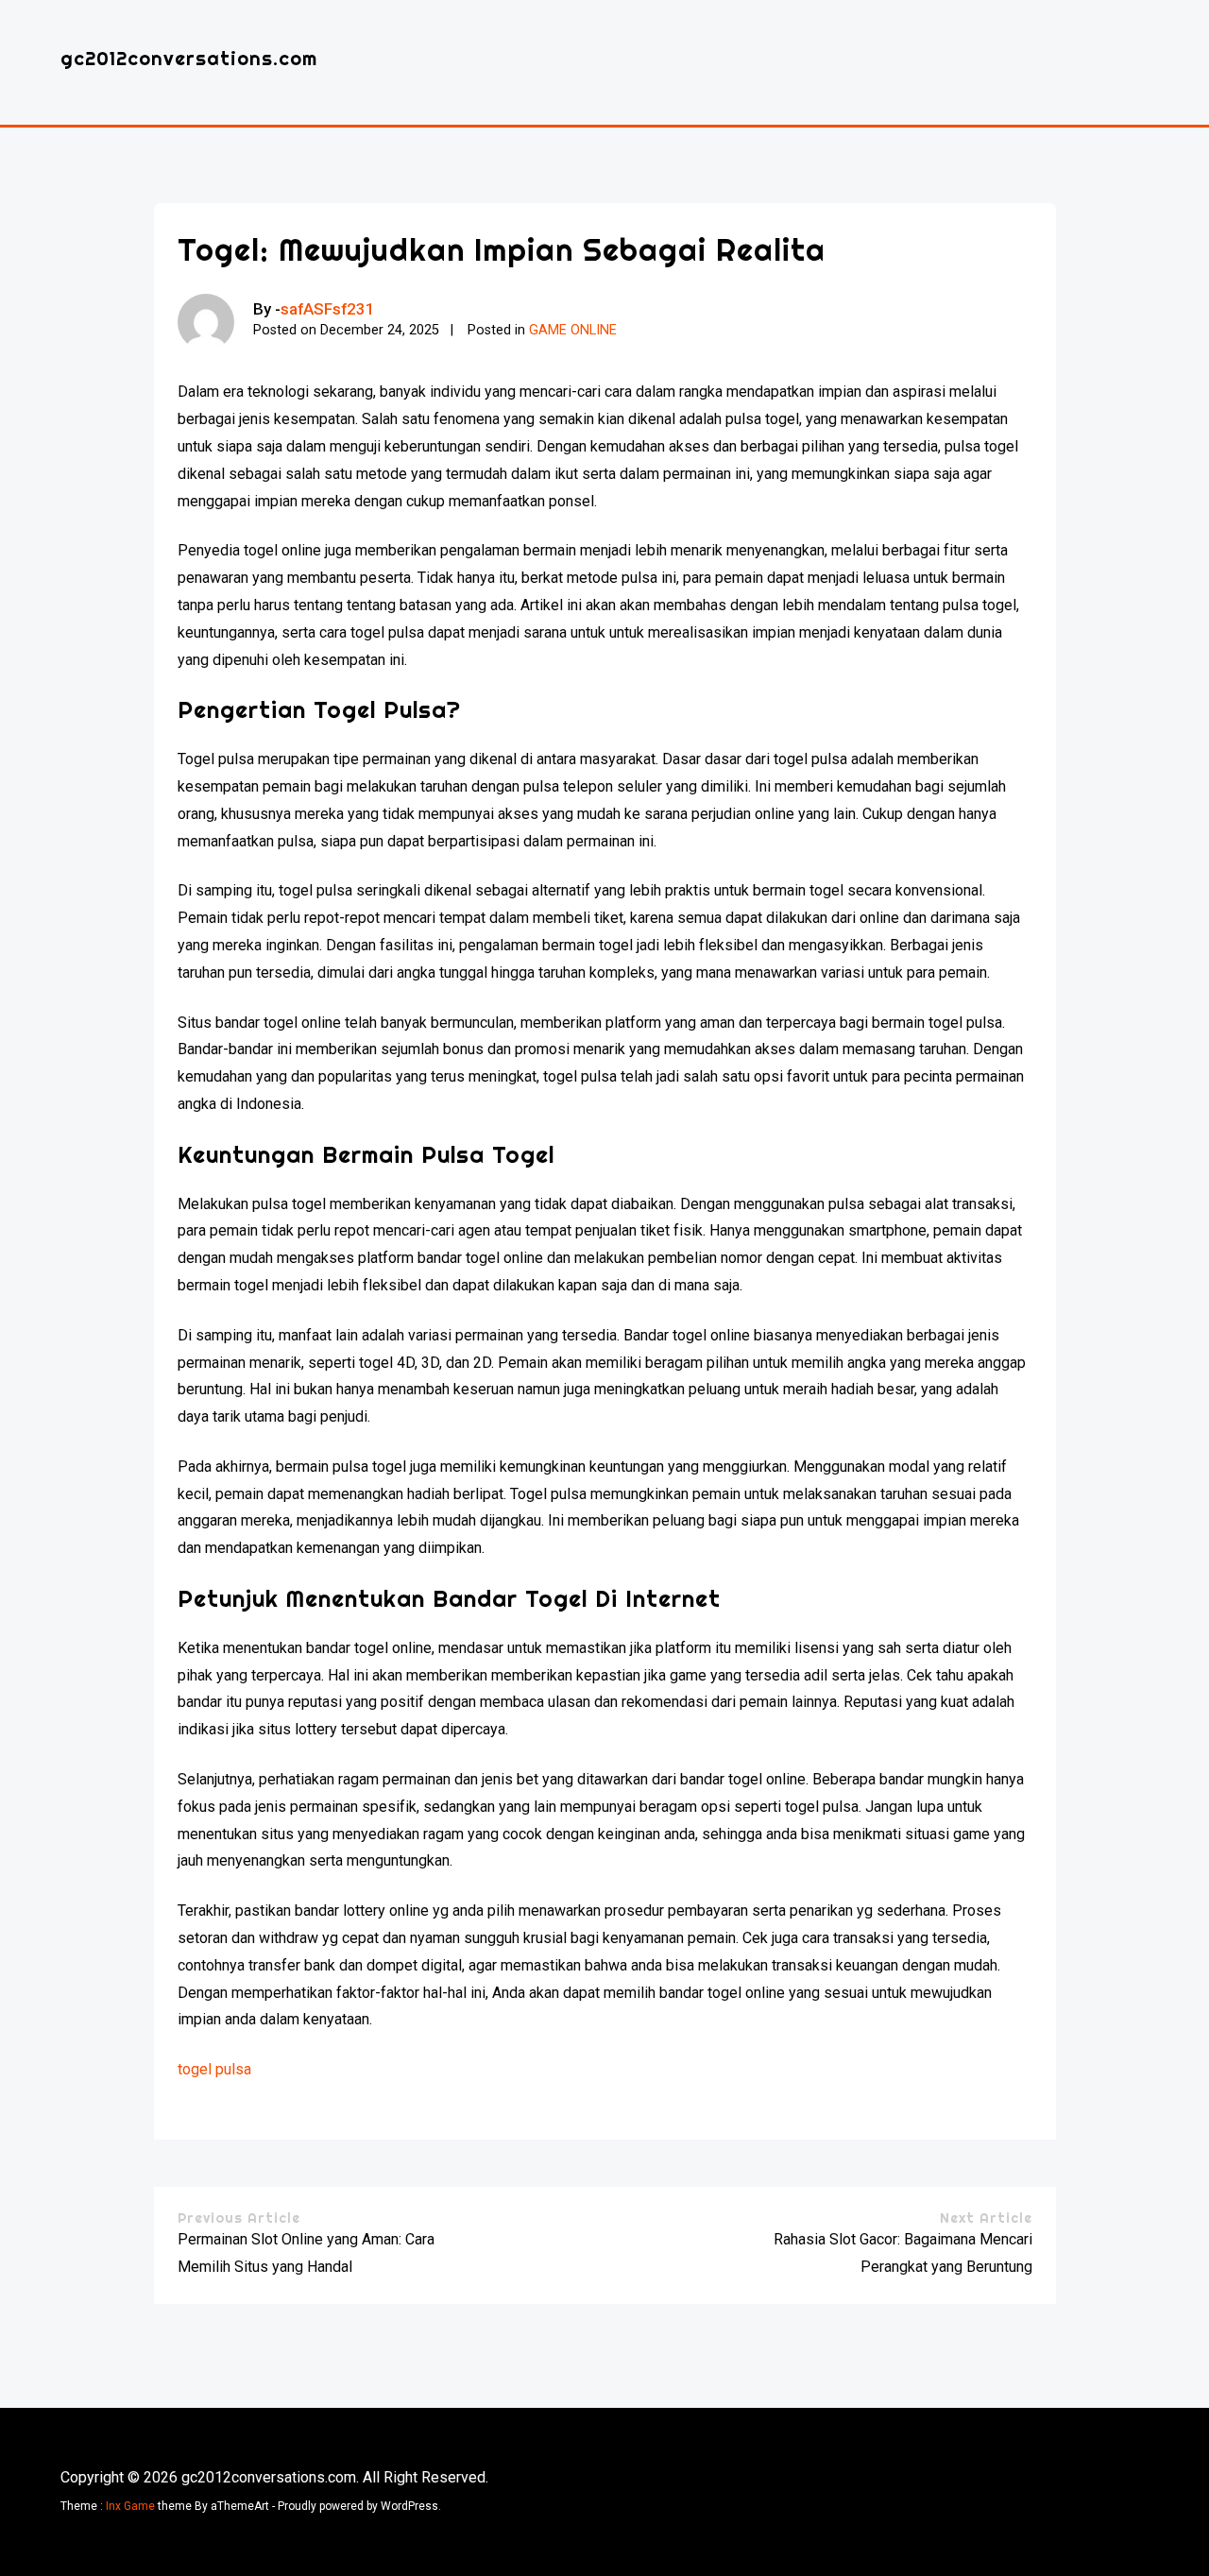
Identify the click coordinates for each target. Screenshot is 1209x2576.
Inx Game (130, 2506)
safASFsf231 (328, 309)
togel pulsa (214, 2069)
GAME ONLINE (573, 330)
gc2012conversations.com (189, 58)
